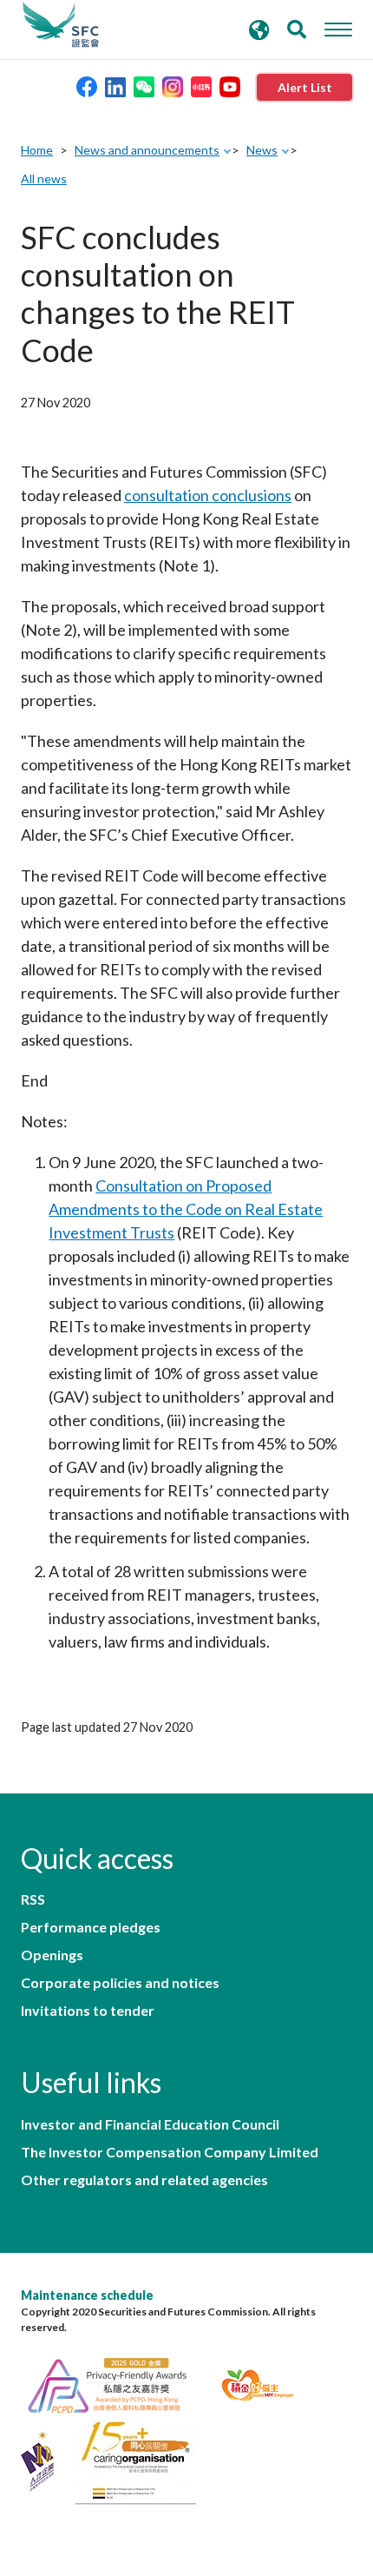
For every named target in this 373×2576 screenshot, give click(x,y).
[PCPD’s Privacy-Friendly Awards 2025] (118, 2383)
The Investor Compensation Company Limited (170, 2152)
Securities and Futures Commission (61, 25)
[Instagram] (173, 86)
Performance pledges (91, 1927)
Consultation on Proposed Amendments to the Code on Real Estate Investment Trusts (186, 1209)
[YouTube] (230, 86)
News (262, 150)
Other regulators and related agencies (144, 2180)
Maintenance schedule (87, 2295)
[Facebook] (87, 86)
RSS (33, 1899)
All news (44, 178)
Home (37, 150)
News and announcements (147, 150)
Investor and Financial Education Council (150, 2124)
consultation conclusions (208, 495)
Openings (52, 1955)
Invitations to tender (88, 2011)
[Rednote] (201, 86)
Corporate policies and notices (120, 1983)
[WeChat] (144, 86)
